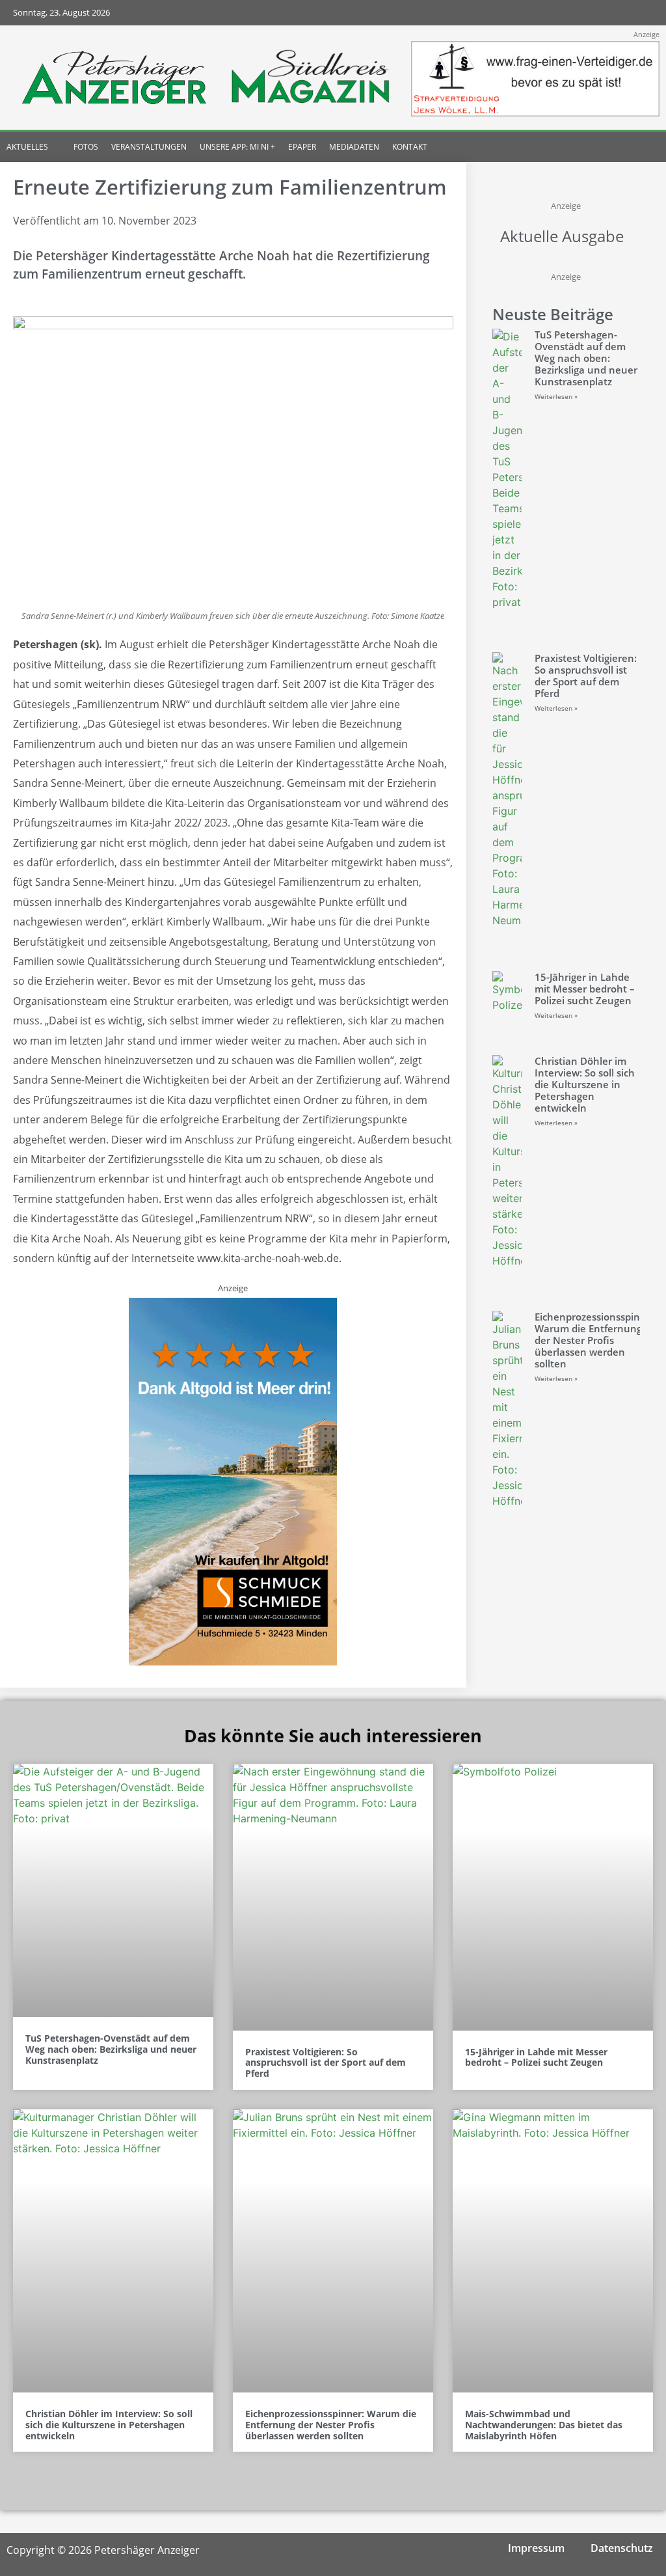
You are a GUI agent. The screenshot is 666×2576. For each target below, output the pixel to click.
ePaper (302, 147)
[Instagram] (589, 13)
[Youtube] (615, 13)
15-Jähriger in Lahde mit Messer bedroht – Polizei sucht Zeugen (585, 989)
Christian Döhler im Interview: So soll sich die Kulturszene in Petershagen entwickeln (585, 1084)
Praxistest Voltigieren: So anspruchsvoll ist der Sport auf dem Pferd (586, 676)
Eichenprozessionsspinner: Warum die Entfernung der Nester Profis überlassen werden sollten (597, 1340)
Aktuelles (27, 147)
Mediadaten (354, 147)
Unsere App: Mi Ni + (237, 147)
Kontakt (410, 147)
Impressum (536, 2548)
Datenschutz (622, 2548)
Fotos (86, 147)
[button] (632, 147)
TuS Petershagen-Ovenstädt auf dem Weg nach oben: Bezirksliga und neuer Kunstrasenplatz (586, 358)
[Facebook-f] (564, 13)
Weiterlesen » (556, 396)
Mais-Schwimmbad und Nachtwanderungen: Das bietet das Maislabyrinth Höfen (544, 2425)
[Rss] (640, 13)
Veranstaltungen (149, 147)
